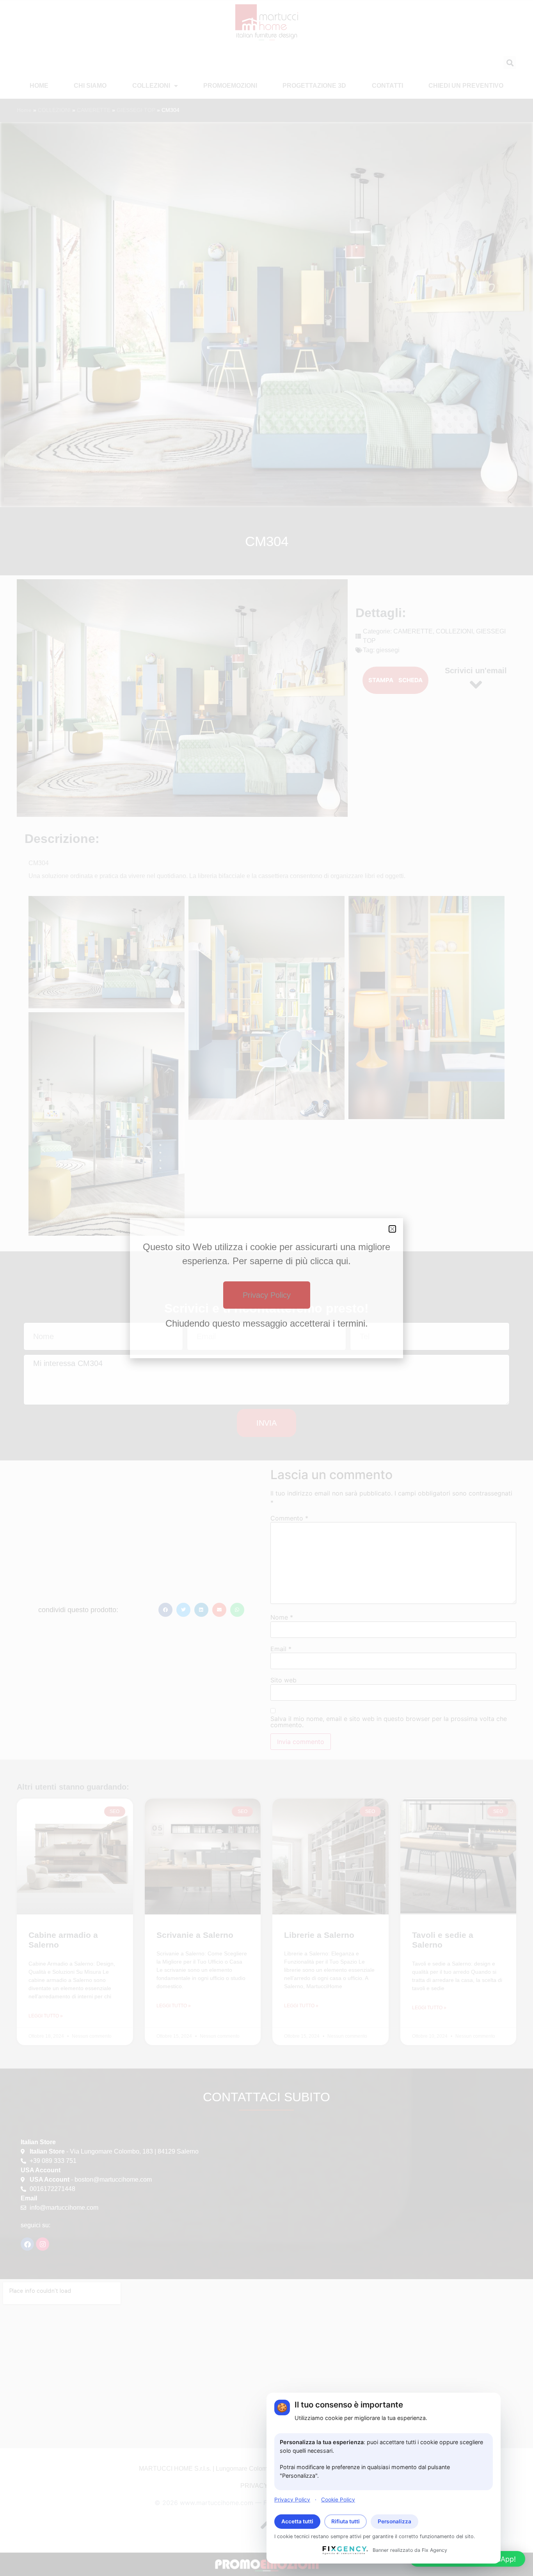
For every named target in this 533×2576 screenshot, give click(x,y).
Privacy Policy (292, 2499)
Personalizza (394, 2521)
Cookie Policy (338, 2499)
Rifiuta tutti (346, 2521)
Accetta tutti (297, 2521)
